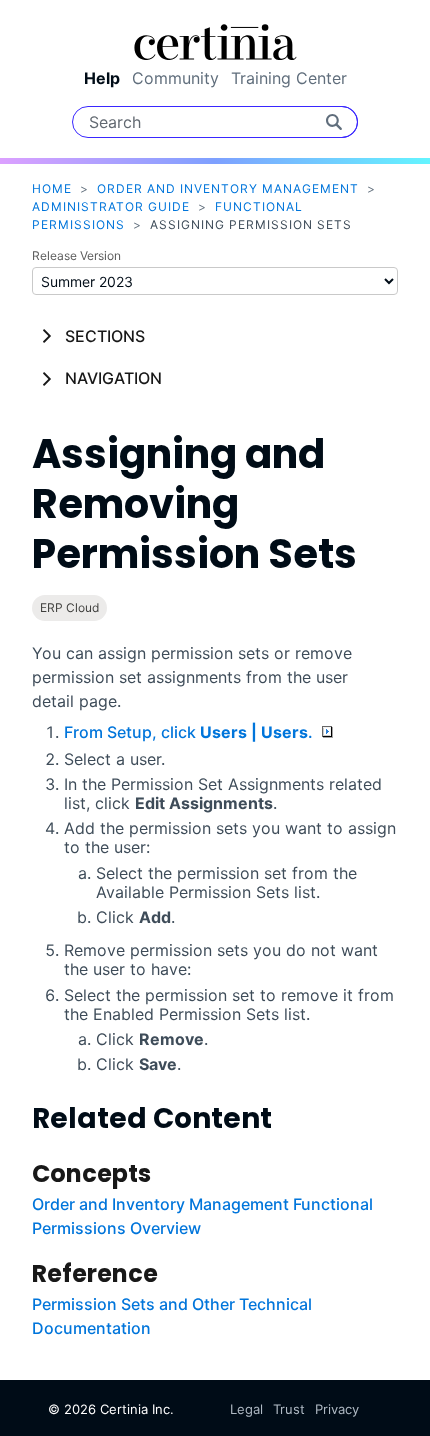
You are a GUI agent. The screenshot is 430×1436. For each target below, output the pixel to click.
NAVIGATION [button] (113, 378)
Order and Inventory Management (228, 188)
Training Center (289, 78)
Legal (246, 1409)
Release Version (76, 255)
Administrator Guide (111, 206)
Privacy (337, 1409)
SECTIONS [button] (105, 336)
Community (175, 78)
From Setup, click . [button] (190, 732)
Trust (289, 1409)
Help (102, 78)
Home (52, 188)
